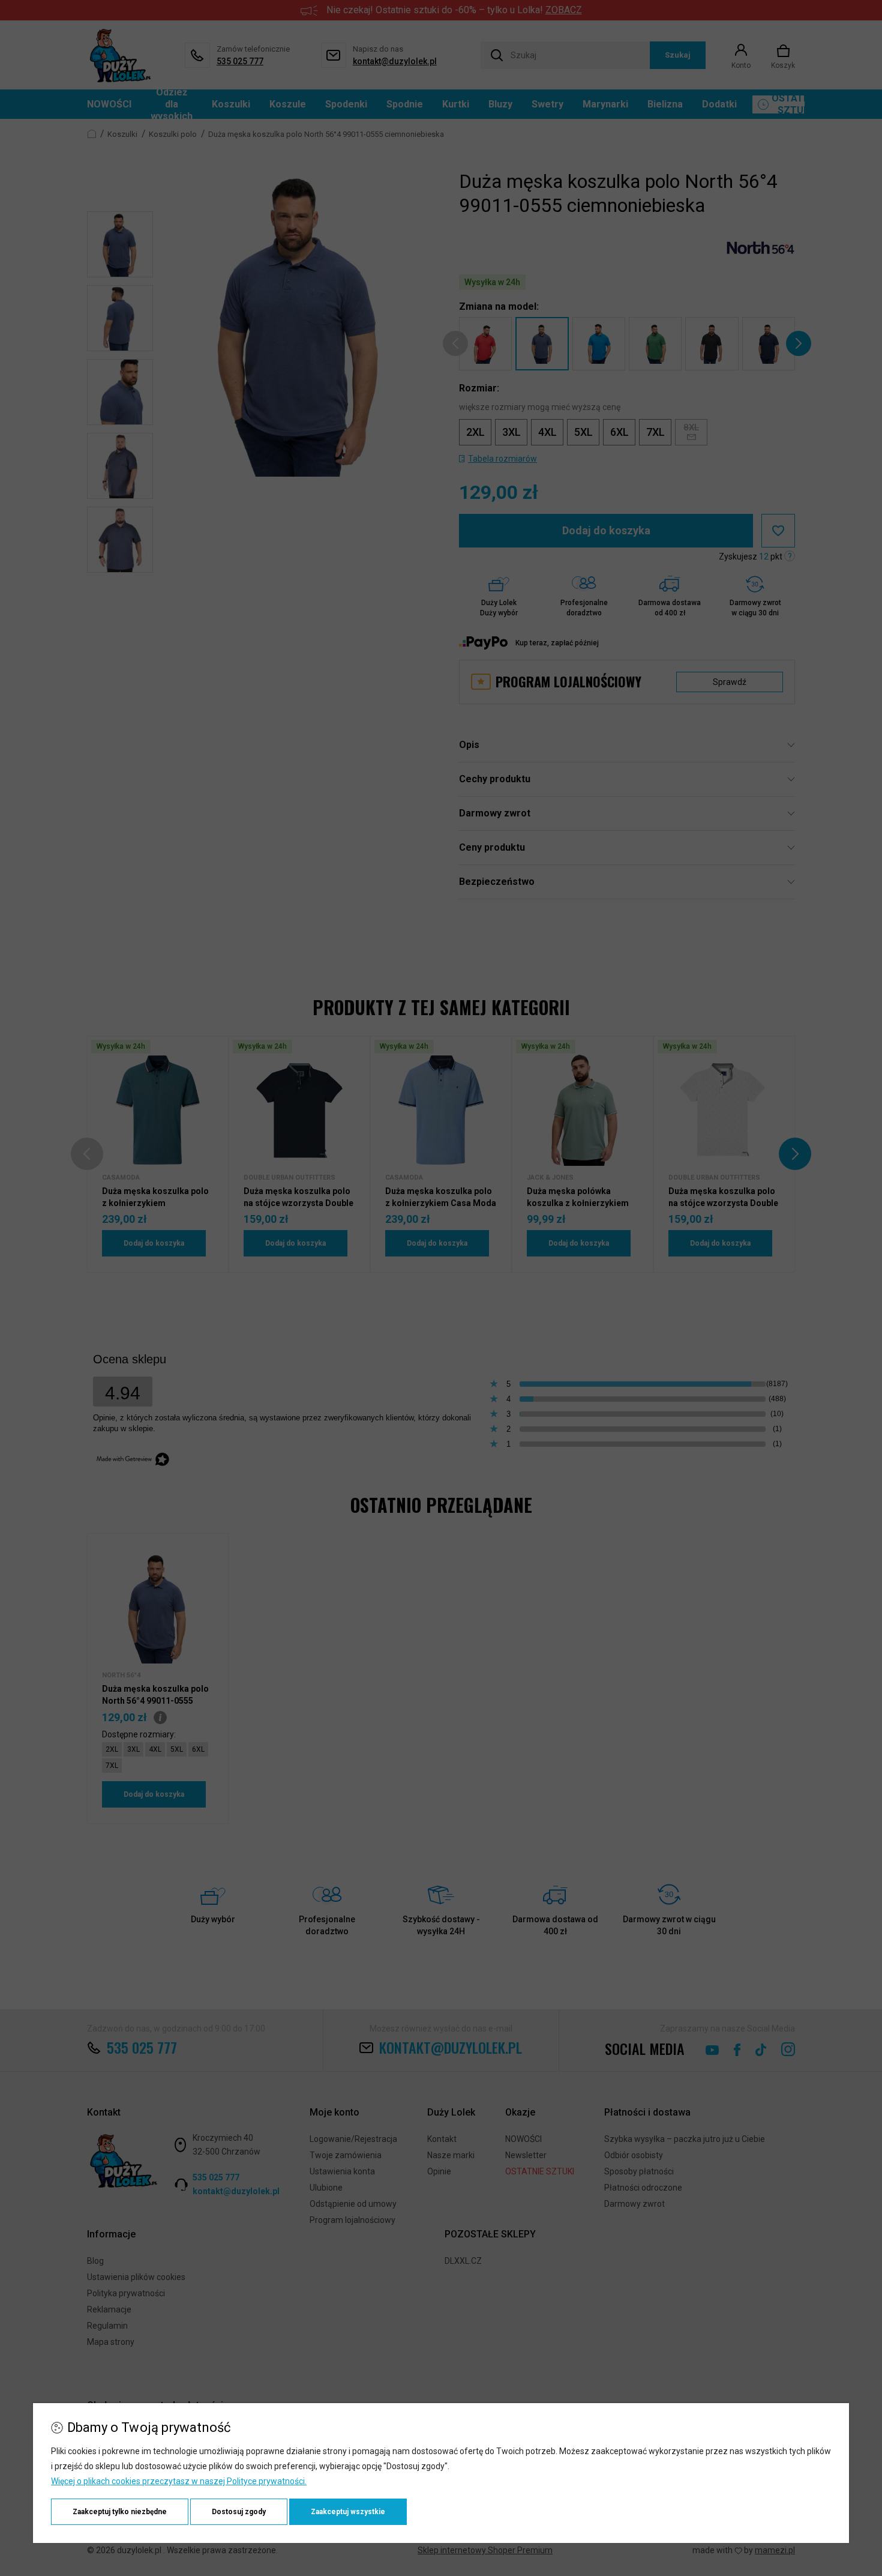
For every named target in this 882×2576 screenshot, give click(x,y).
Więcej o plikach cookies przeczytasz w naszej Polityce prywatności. (179, 2481)
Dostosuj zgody (239, 2512)
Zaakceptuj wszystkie (348, 2512)
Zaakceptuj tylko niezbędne (120, 2512)
